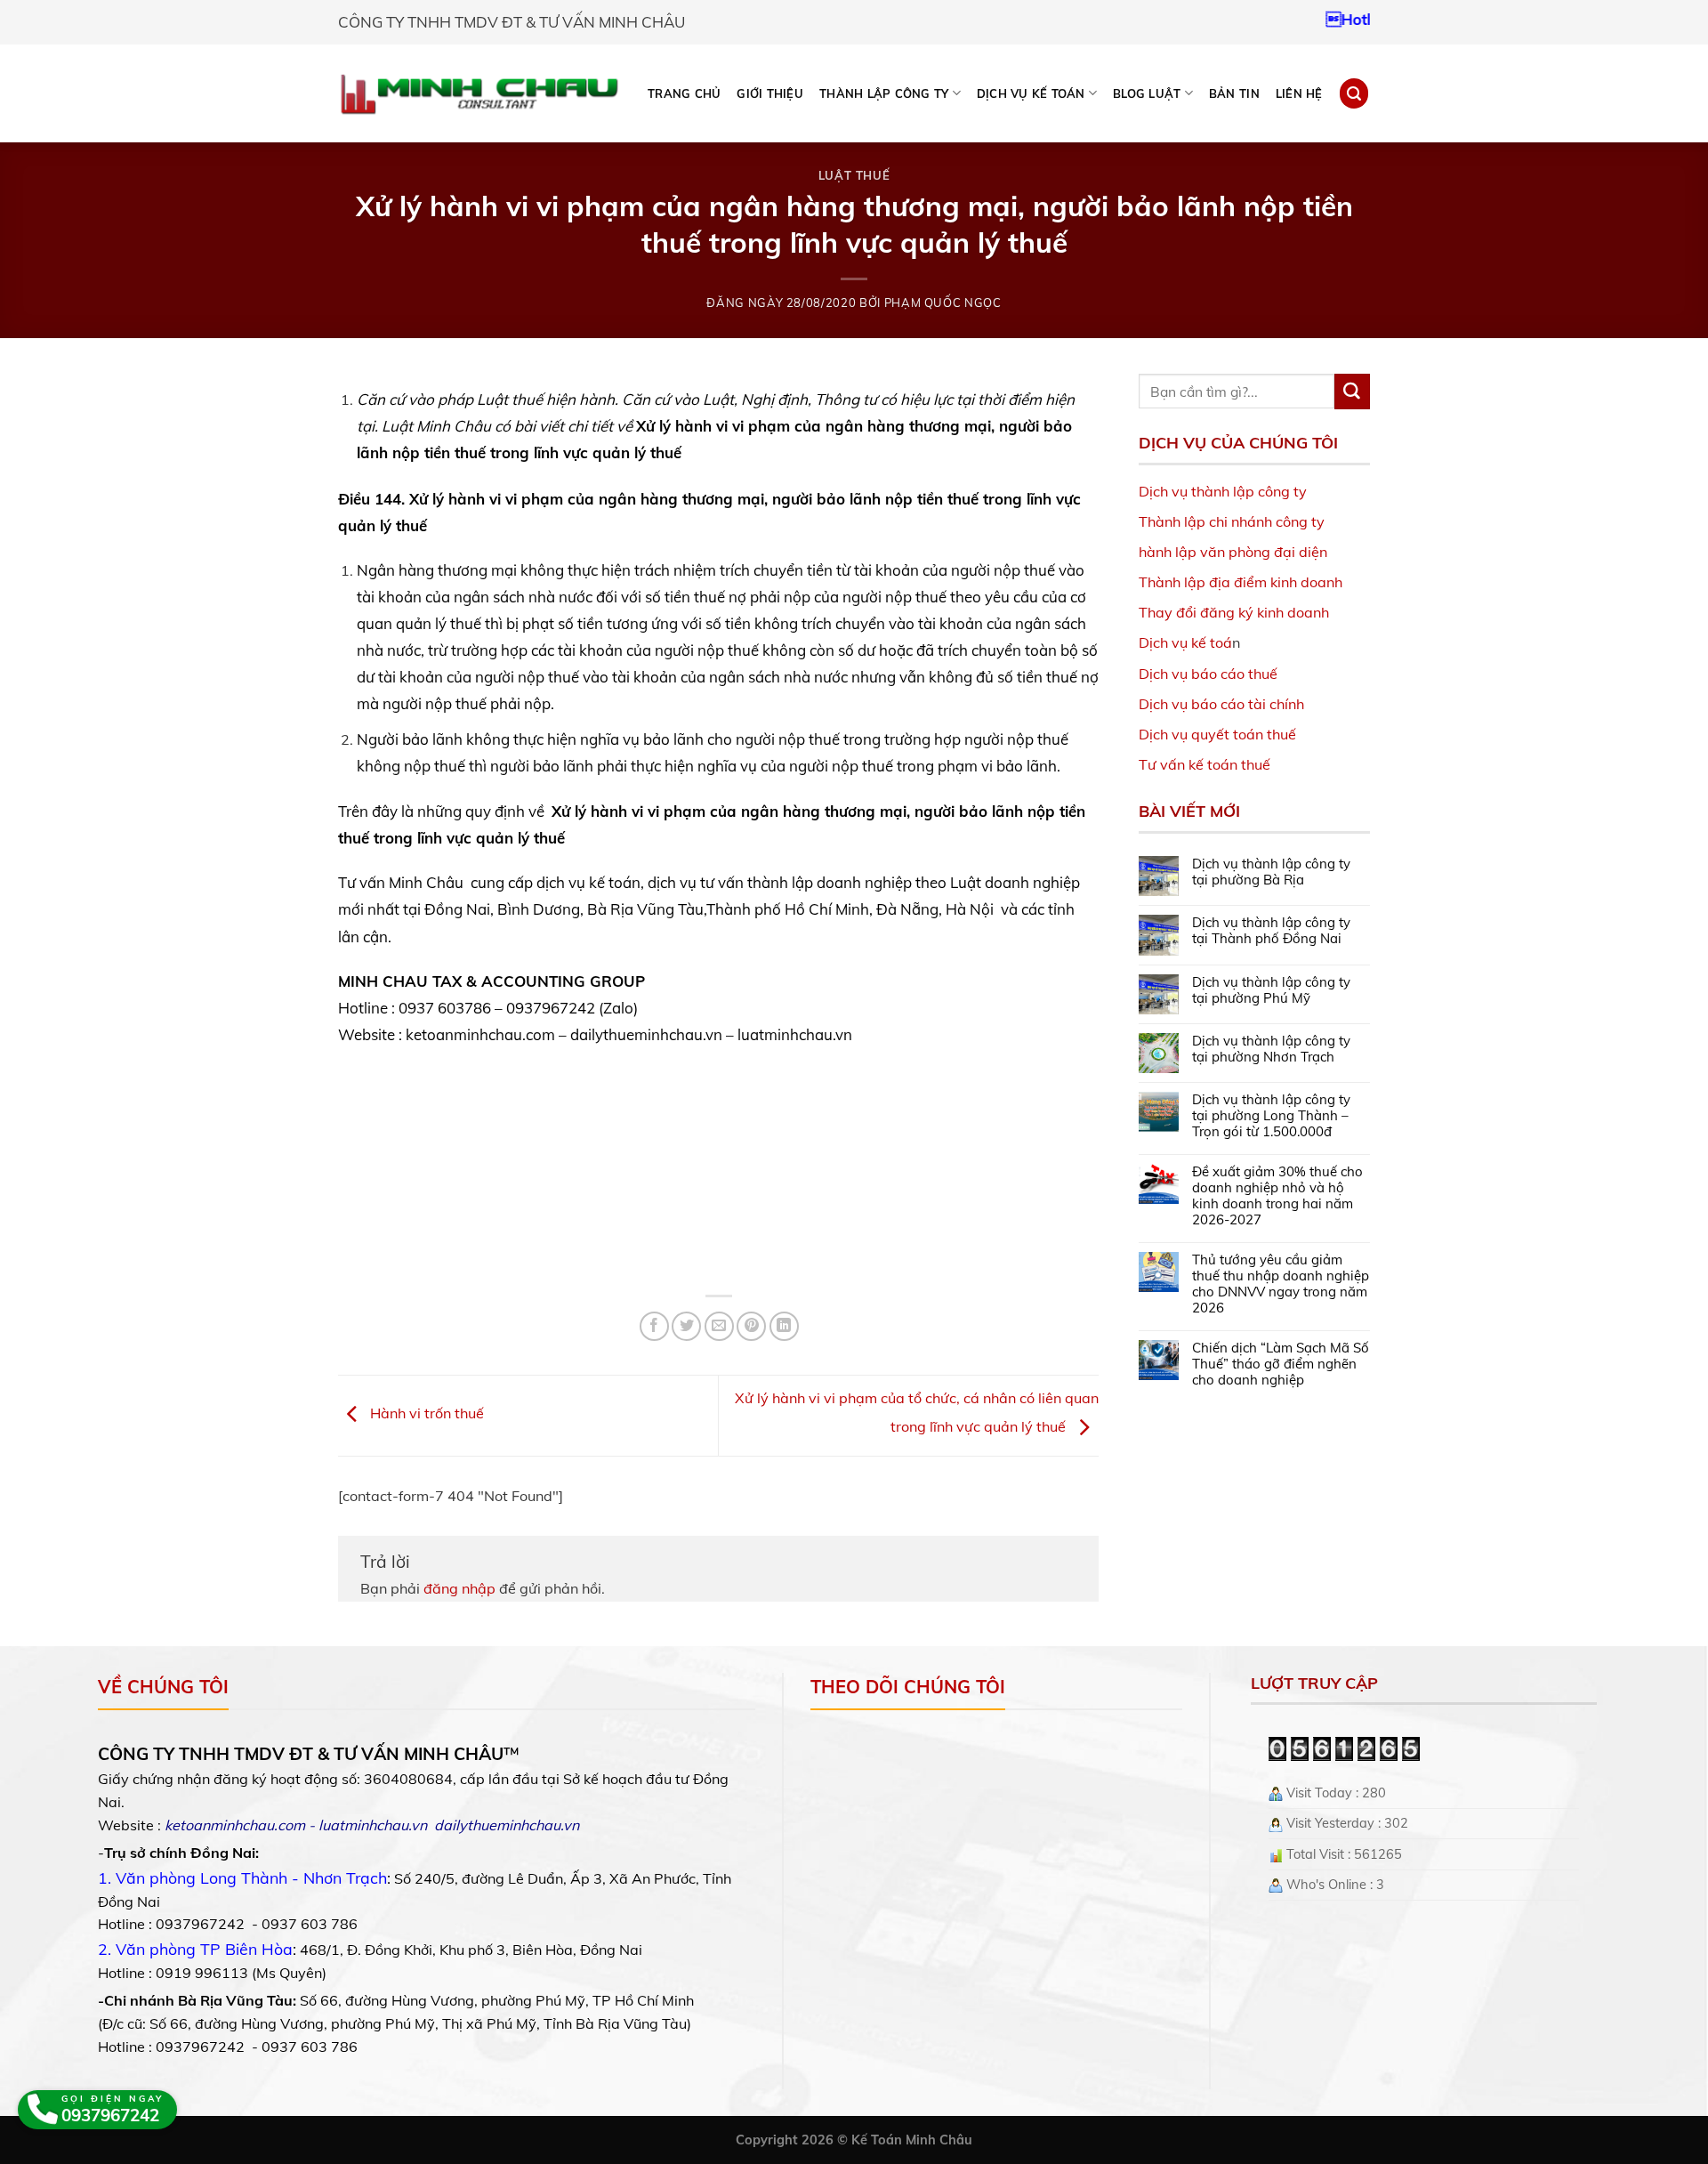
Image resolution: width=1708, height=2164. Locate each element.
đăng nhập (459, 1588)
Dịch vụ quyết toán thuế (1217, 734)
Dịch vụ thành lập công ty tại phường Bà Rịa (1271, 872)
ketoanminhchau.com (235, 1825)
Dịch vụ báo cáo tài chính (1221, 704)
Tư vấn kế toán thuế (1204, 764)
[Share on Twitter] (686, 1326)
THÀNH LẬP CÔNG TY (884, 93)
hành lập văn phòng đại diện (1233, 552)
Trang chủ (684, 93)
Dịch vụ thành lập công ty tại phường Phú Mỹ (1271, 990)
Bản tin (1234, 93)
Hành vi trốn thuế (425, 1414)
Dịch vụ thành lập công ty (1223, 491)
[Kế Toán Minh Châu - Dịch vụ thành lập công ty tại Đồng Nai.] (479, 94)
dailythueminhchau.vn (507, 1825)
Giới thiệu (770, 93)
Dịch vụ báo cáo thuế (1208, 674)
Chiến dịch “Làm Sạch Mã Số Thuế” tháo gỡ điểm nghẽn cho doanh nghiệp (1281, 1364)
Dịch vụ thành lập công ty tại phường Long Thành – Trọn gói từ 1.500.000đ (1271, 1116)
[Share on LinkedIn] (784, 1326)
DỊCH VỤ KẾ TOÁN (1031, 93)
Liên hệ (1299, 93)
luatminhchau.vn (373, 1825)
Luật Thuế (854, 175)
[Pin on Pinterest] (751, 1326)
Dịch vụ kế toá (1185, 642)
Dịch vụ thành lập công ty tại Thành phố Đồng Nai (1271, 931)
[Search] (1354, 93)
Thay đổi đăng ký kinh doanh (1234, 612)
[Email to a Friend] (719, 1326)
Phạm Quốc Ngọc (943, 303)
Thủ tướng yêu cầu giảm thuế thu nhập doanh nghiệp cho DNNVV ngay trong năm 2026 (1281, 1284)
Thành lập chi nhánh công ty (1232, 521)
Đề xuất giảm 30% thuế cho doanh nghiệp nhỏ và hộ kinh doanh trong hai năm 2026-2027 (1277, 1196)
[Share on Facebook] (654, 1326)
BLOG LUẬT (1147, 93)
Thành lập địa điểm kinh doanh (1241, 582)
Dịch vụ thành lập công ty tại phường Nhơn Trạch (1271, 1049)
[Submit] (1352, 392)
